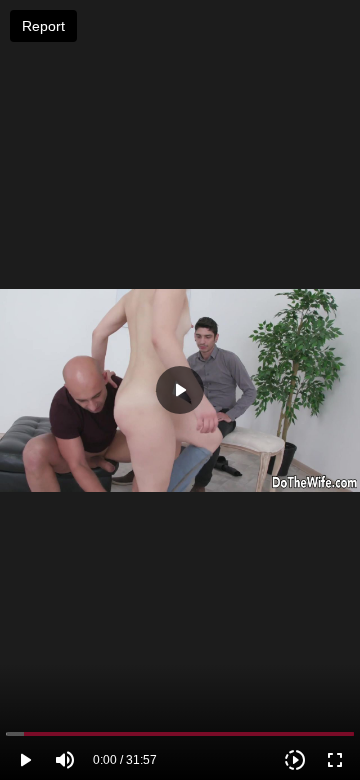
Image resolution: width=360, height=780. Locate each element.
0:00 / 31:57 (125, 760)
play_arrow (25, 760)
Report (43, 26)
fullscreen (335, 760)
